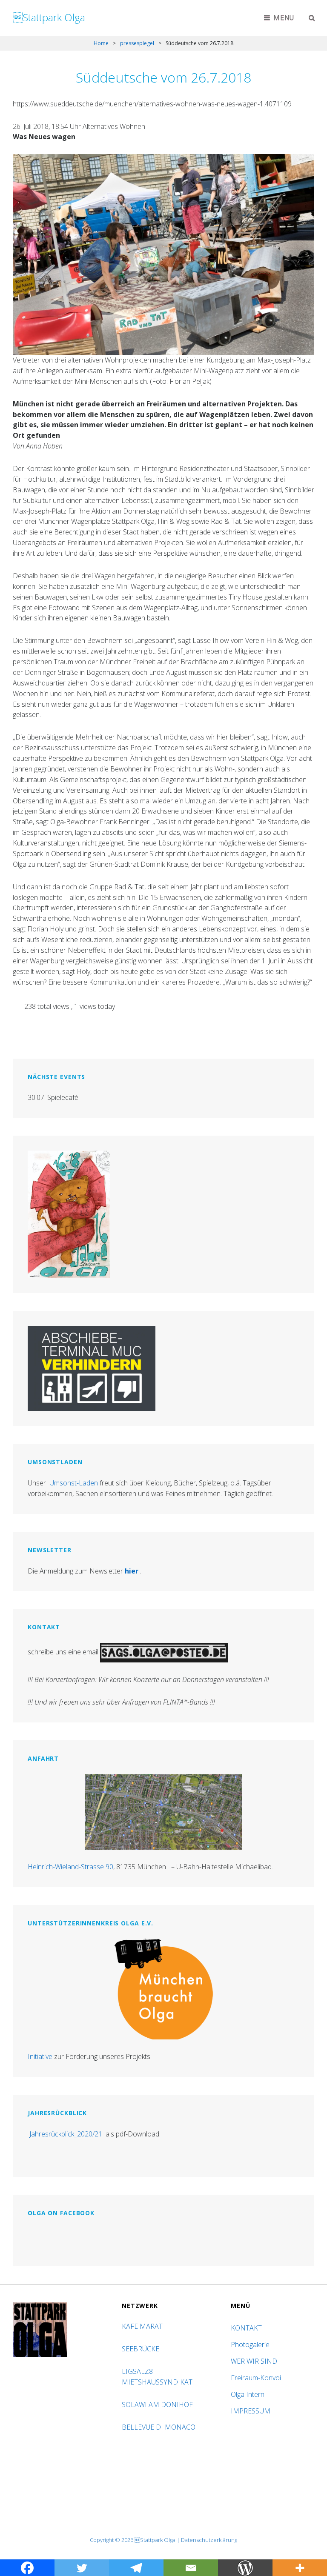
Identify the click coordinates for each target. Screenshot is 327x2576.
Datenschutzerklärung (209, 2540)
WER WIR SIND (254, 2361)
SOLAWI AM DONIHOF (158, 2405)
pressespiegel (137, 43)
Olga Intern (248, 2394)
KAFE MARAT (142, 2326)
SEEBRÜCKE (142, 2349)
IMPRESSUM (251, 2411)
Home (101, 43)
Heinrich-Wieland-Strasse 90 (70, 1867)
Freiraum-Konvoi (256, 2378)
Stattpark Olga (49, 17)
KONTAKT (246, 2328)
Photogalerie (250, 2345)
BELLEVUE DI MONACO (159, 2427)
